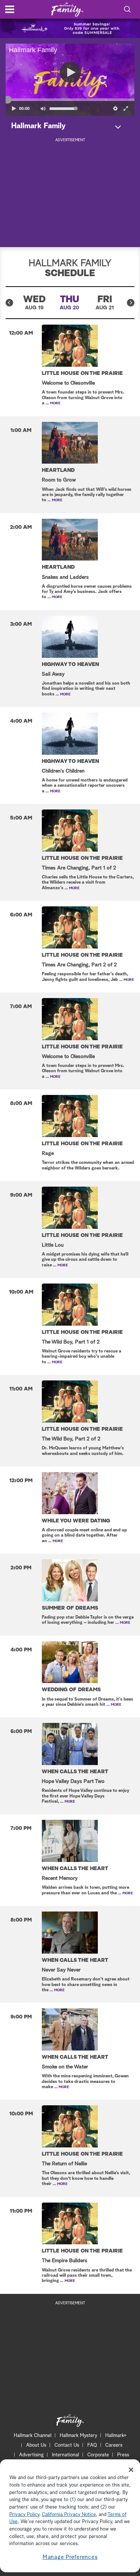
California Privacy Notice (69, 2515)
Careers (114, 2445)
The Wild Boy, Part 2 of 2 (71, 1439)
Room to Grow (59, 480)
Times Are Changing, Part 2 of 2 (79, 965)
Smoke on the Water (65, 2067)
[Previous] (9, 303)
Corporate (98, 2455)
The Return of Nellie (64, 2164)
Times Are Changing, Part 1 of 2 (79, 868)
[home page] (67, 10)
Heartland (58, 470)
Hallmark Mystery (78, 2436)
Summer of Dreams (70, 1608)
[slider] (70, 100)
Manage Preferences (70, 2557)
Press (123, 2455)
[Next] (131, 303)
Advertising (31, 2455)
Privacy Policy (24, 2515)
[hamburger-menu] (10, 9)
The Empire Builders (65, 2261)
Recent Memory (60, 1878)
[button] (38, 80)
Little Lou (53, 1245)
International (66, 2455)
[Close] (131, 2470)
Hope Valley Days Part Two (73, 1781)
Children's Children (63, 771)
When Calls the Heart (75, 1772)
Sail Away (53, 674)
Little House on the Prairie (82, 373)
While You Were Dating (76, 1521)
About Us (36, 2445)
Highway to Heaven (70, 664)
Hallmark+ (116, 2436)
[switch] (43, 108)
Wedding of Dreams (71, 1690)
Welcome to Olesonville (68, 383)
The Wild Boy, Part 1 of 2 (71, 1342)
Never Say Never (61, 1970)
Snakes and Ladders (65, 577)
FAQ (92, 2445)
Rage (48, 1153)
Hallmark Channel (33, 2436)
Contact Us (67, 2445)
